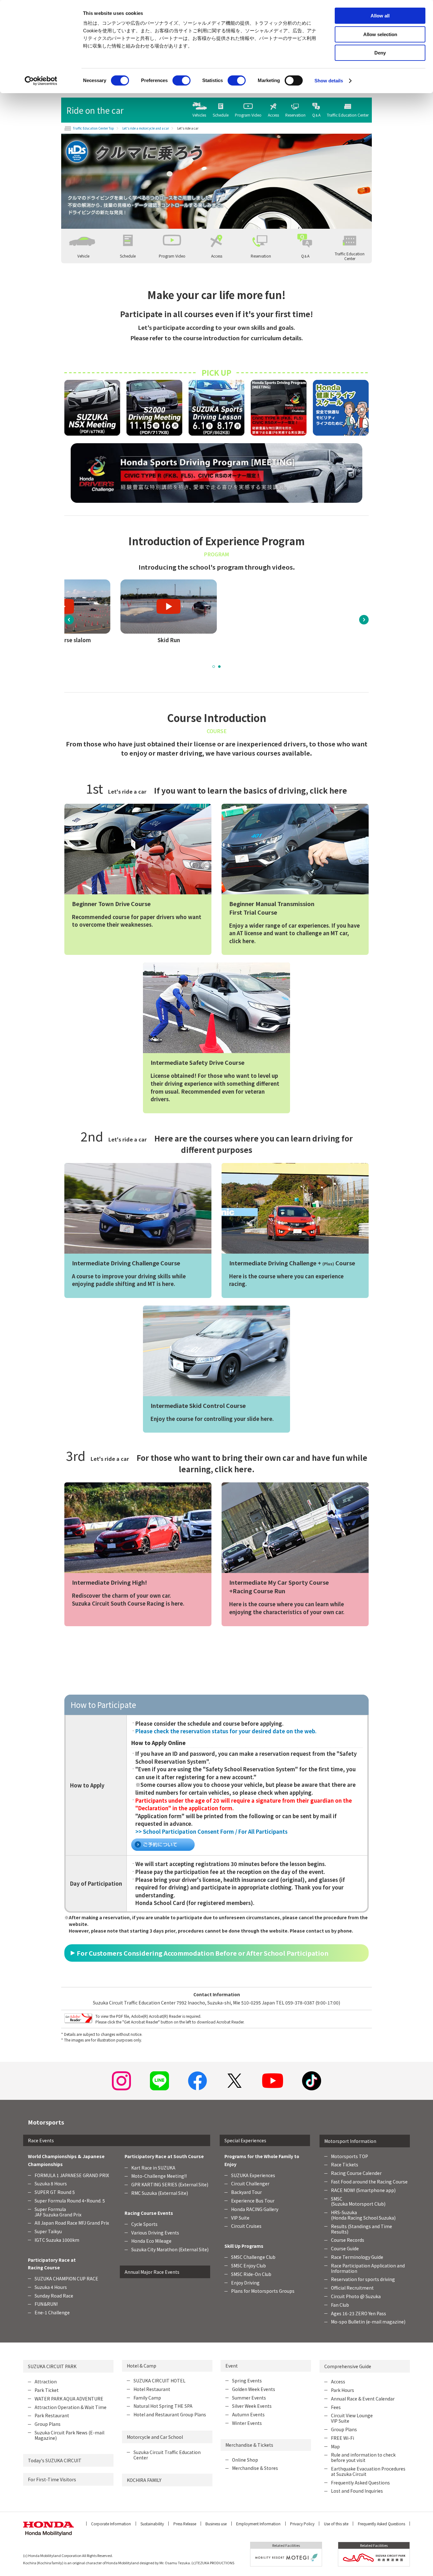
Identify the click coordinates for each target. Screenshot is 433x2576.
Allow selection (380, 34)
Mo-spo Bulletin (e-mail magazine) (368, 2322)
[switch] (181, 80)
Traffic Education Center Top (94, 128)
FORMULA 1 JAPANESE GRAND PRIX (72, 2175)
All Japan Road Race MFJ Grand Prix (72, 2223)
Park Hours (343, 2390)
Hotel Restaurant (152, 2389)
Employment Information (258, 2524)
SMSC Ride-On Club (251, 2274)
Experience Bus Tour (253, 2201)
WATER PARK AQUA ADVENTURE (69, 2399)
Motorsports (46, 2122)
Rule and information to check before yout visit (363, 2457)
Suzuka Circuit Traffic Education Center (167, 2455)
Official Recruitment (352, 2288)
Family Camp (147, 2398)
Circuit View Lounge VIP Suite (352, 2418)
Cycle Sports (144, 2224)
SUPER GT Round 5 (55, 2192)
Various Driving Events (155, 2233)
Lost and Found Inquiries (357, 2491)
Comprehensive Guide (348, 2366)
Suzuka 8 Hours (51, 2183)
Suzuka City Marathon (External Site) (170, 2249)
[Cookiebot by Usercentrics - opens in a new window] (41, 81)
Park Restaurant (52, 2415)
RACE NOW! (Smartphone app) (363, 2190)
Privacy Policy (302, 2524)
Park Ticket (47, 2390)
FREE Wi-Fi (343, 2438)
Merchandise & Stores (255, 2468)
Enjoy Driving (245, 2283)
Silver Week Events (252, 2406)
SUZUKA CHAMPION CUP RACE (66, 2279)
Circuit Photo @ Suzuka (356, 2296)
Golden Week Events (254, 2389)
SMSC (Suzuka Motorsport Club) (358, 2201)
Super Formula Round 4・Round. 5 (70, 2201)
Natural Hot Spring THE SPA (163, 2406)
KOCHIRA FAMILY (144, 2480)
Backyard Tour (246, 2192)
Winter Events (247, 2423)
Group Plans (48, 2424)
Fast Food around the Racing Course (369, 2182)
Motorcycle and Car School (155, 2437)
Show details (329, 81)
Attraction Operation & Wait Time (71, 2407)
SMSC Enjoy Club (249, 2266)
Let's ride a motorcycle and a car (146, 128)
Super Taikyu (48, 2231)
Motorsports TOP (349, 2156)
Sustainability (152, 2524)
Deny (380, 53)
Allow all (380, 16)
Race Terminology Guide (357, 2257)
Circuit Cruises (246, 2226)
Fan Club (340, 2305)
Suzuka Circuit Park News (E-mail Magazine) (69, 2435)
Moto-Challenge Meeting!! (159, 2176)
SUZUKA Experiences (253, 2175)
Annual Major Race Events (152, 2272)
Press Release (185, 2524)
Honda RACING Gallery (255, 2209)
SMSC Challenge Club (253, 2257)
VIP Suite (240, 2218)
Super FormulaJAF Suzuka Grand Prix (58, 2212)
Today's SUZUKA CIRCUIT (55, 2460)
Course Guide (345, 2248)
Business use (216, 2524)
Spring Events (247, 2381)
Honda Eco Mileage (151, 2241)
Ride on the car (95, 110)
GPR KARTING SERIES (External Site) (170, 2184)
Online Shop (245, 2460)
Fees (336, 2407)
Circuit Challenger (250, 2183)
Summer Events (249, 2398)
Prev (69, 620)
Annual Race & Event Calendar (363, 2399)
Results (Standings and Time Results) (362, 2229)
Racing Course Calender (356, 2173)
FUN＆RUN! (46, 2304)
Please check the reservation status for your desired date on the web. (226, 1731)
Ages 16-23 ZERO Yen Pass (359, 2313)
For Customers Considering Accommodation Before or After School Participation (203, 1953)
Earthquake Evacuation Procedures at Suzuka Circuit (368, 2471)
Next (364, 620)
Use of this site (336, 2524)
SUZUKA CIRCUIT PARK (52, 2366)
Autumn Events (248, 2414)
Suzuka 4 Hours (51, 2287)
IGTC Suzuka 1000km (57, 2240)
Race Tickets (345, 2164)
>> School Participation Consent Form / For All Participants (211, 1831)
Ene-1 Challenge (52, 2312)
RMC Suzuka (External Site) (160, 2193)
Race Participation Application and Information (368, 2268)
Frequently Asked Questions (360, 2483)
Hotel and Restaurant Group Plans (170, 2414)
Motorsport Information (350, 2141)
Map (335, 2446)
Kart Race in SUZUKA (153, 2168)
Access (338, 2381)
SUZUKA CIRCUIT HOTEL (159, 2381)
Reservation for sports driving (363, 2279)
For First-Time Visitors (52, 2479)
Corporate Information (111, 2524)
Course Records (348, 2240)
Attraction (46, 2381)
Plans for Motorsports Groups (263, 2291)
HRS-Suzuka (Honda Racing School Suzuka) (363, 2215)
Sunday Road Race (54, 2296)
